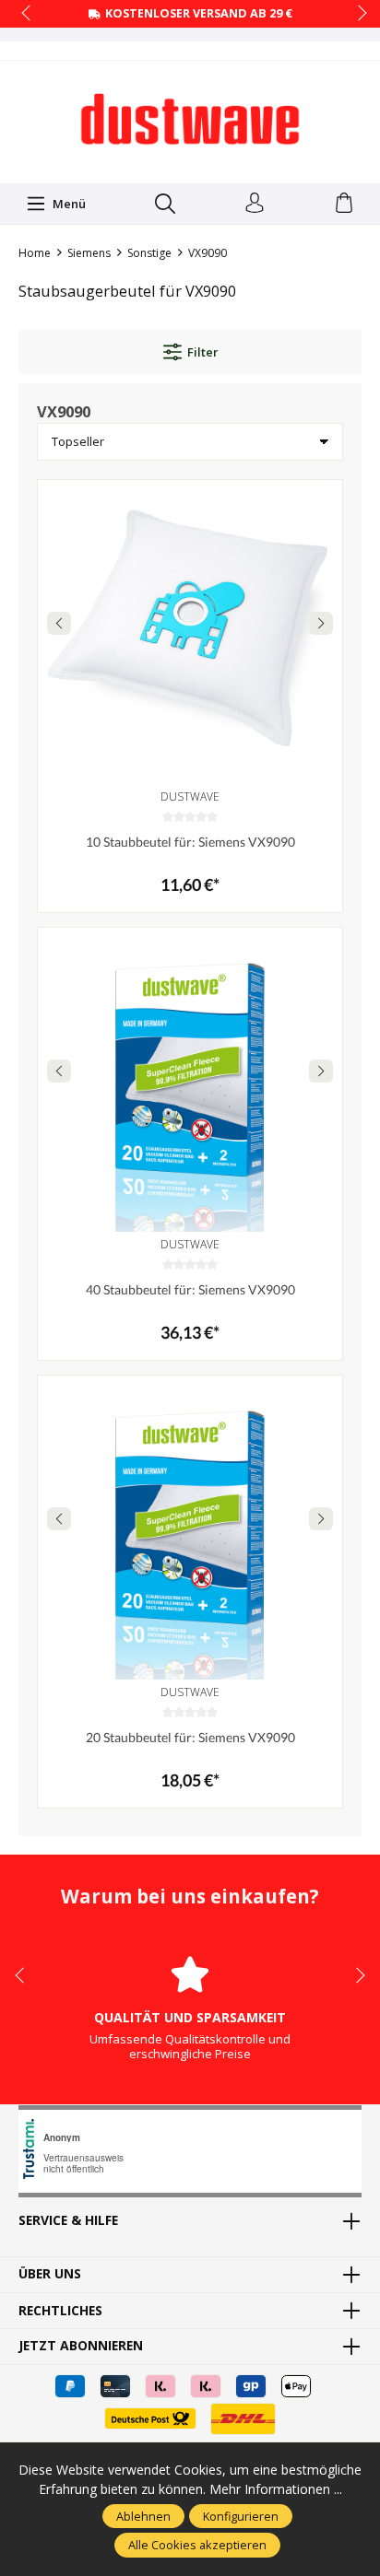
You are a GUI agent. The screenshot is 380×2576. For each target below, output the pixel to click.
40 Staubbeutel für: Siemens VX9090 (190, 1289)
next (357, 14)
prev (28, 14)
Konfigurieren (241, 2516)
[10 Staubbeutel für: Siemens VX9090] (190, 632)
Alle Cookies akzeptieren (197, 2545)
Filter (202, 352)
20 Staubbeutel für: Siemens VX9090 (190, 1737)
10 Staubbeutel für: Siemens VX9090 (190, 842)
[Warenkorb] (344, 204)
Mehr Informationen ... (276, 2489)
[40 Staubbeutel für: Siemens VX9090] (190, 1080)
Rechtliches (60, 2311)
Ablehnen (143, 2516)
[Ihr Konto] (255, 204)
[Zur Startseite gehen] (190, 120)
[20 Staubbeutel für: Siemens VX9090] (190, 1528)
